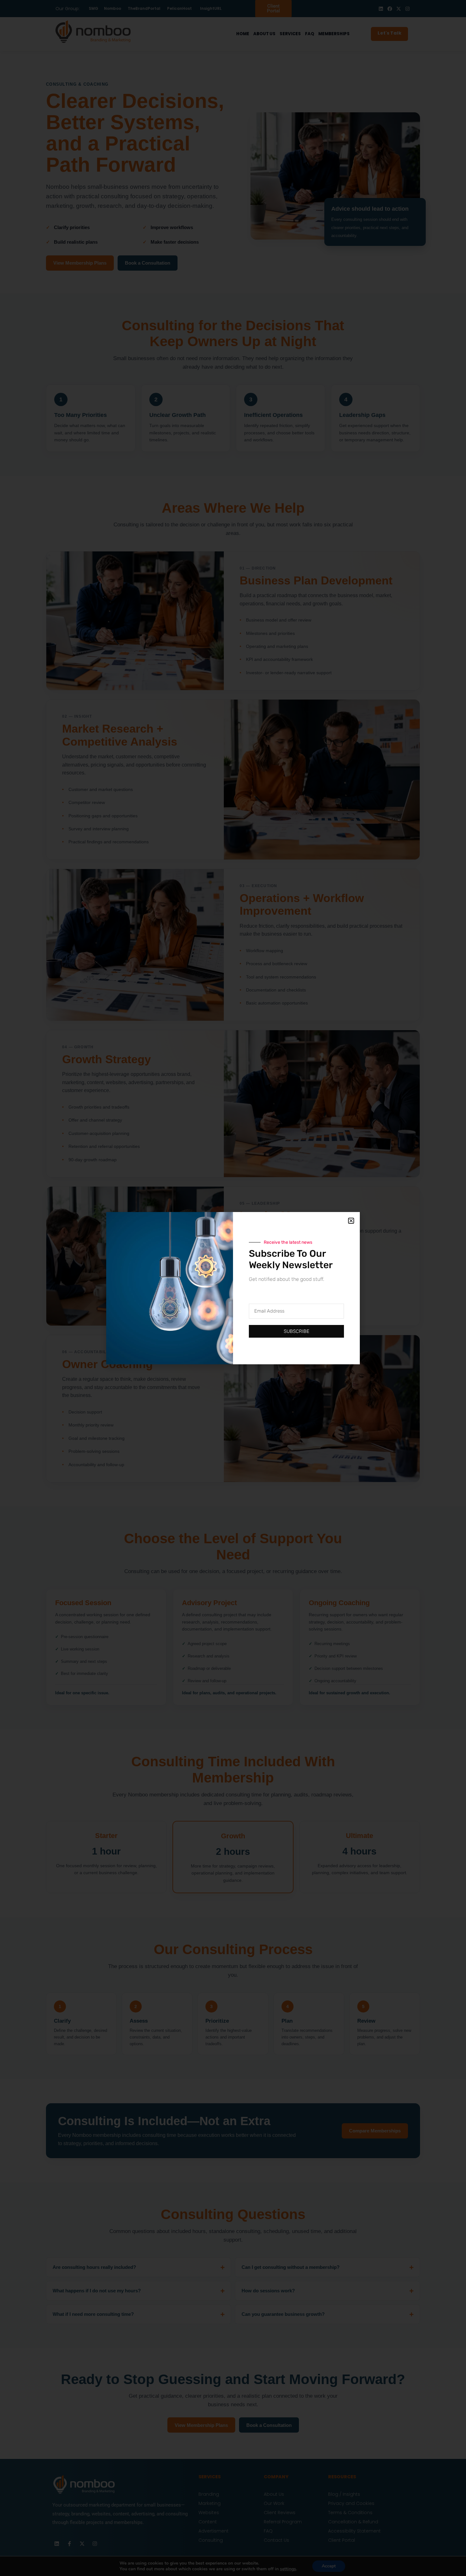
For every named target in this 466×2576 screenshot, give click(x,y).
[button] (351, 1221)
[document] (233, 1288)
